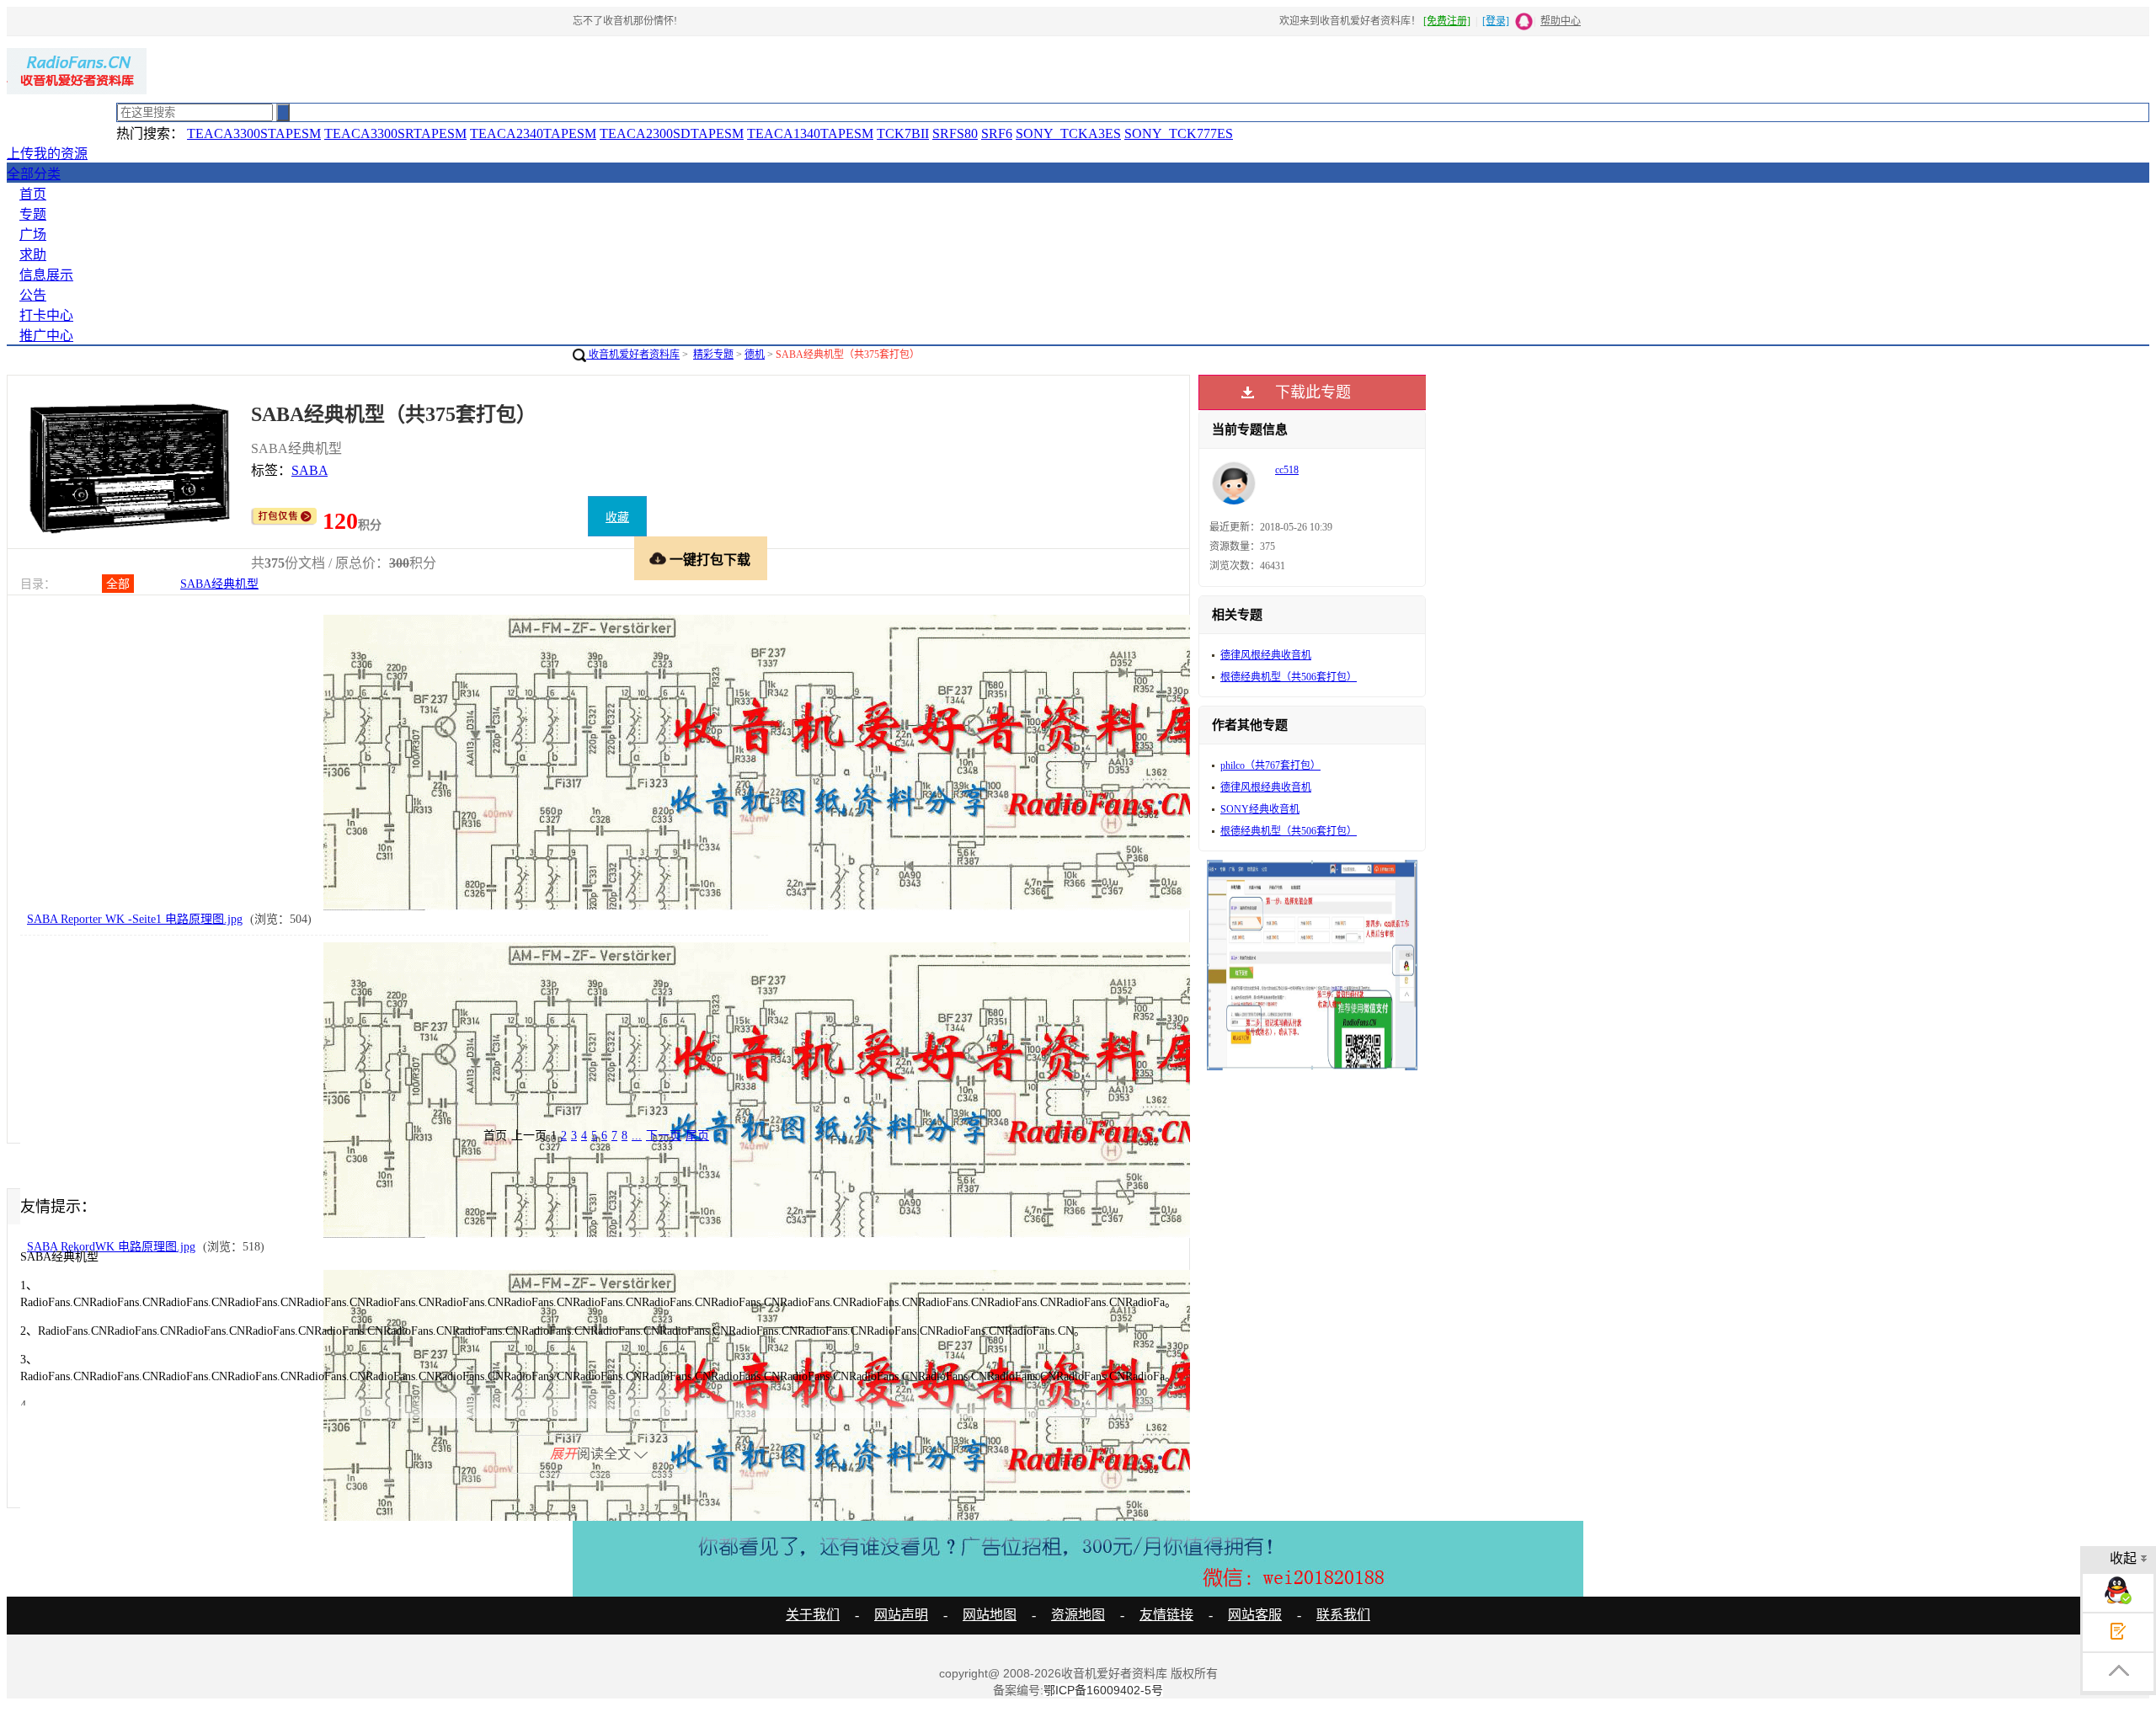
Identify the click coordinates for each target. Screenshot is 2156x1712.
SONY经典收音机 (1260, 809)
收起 (2123, 1558)
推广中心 (46, 336)
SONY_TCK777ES (1179, 133)
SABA (310, 470)
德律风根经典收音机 (1266, 655)
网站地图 (990, 1615)
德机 (755, 355)
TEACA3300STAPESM (254, 133)
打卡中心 (46, 315)
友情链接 (1166, 1615)
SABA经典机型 (219, 584)
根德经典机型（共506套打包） (1289, 677)
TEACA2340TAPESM (533, 133)
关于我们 (813, 1615)
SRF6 (997, 133)
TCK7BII (903, 133)
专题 (33, 214)
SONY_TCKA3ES (1068, 133)
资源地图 (1078, 1615)
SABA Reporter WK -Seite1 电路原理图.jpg (135, 919)
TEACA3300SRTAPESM (395, 133)
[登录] (1496, 21)
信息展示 (46, 275)
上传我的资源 (47, 154)
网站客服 (1255, 1615)
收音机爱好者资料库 (633, 355)
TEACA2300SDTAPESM (672, 133)
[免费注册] (1447, 21)
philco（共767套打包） (1270, 765)
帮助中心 (1561, 21)
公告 (33, 295)
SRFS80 (955, 133)
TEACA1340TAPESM (810, 133)
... (637, 1136)
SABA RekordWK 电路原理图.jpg (111, 1247)
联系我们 (1343, 1615)
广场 (33, 235)
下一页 (664, 1136)
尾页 (697, 1136)
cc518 (1287, 470)
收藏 (617, 517)
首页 (33, 194)
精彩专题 (713, 355)
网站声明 (901, 1615)
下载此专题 (1313, 392)
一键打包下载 (710, 560)
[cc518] (1234, 502)
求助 (33, 255)
